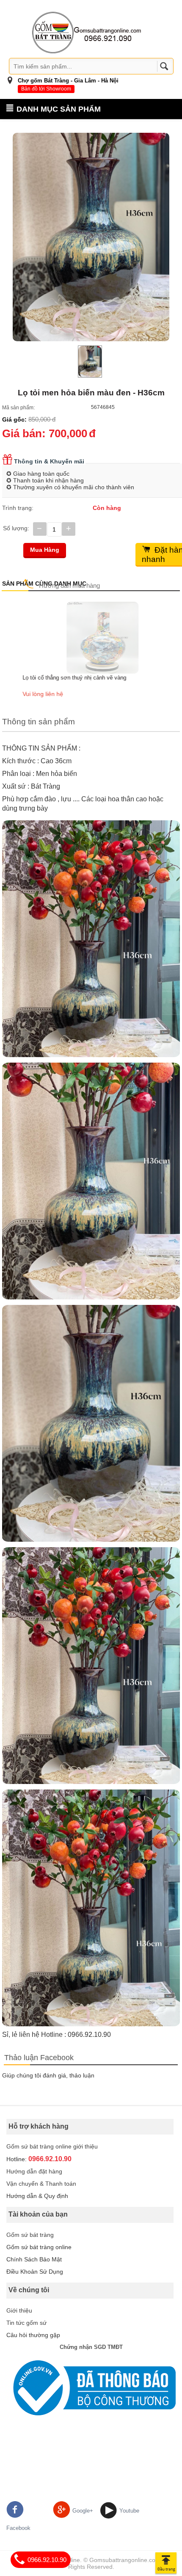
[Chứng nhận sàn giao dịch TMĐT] (91, 2388)
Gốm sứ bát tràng (30, 2235)
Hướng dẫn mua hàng (69, 585)
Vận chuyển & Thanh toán (41, 2184)
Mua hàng (45, 550)
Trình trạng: (18, 508)
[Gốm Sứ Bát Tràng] (87, 32)
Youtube (129, 2511)
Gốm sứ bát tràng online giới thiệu (52, 2146)
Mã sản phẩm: (18, 408)
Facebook (18, 2528)
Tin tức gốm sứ (26, 2323)
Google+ (83, 2511)
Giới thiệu (19, 2310)
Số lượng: (16, 528)
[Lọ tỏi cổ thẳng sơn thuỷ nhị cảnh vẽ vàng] (91, 637)
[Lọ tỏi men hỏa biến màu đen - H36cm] (91, 237)
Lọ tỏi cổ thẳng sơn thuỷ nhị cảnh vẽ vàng (63, 678)
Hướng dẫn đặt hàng (34, 2171)
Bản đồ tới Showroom (46, 89)
